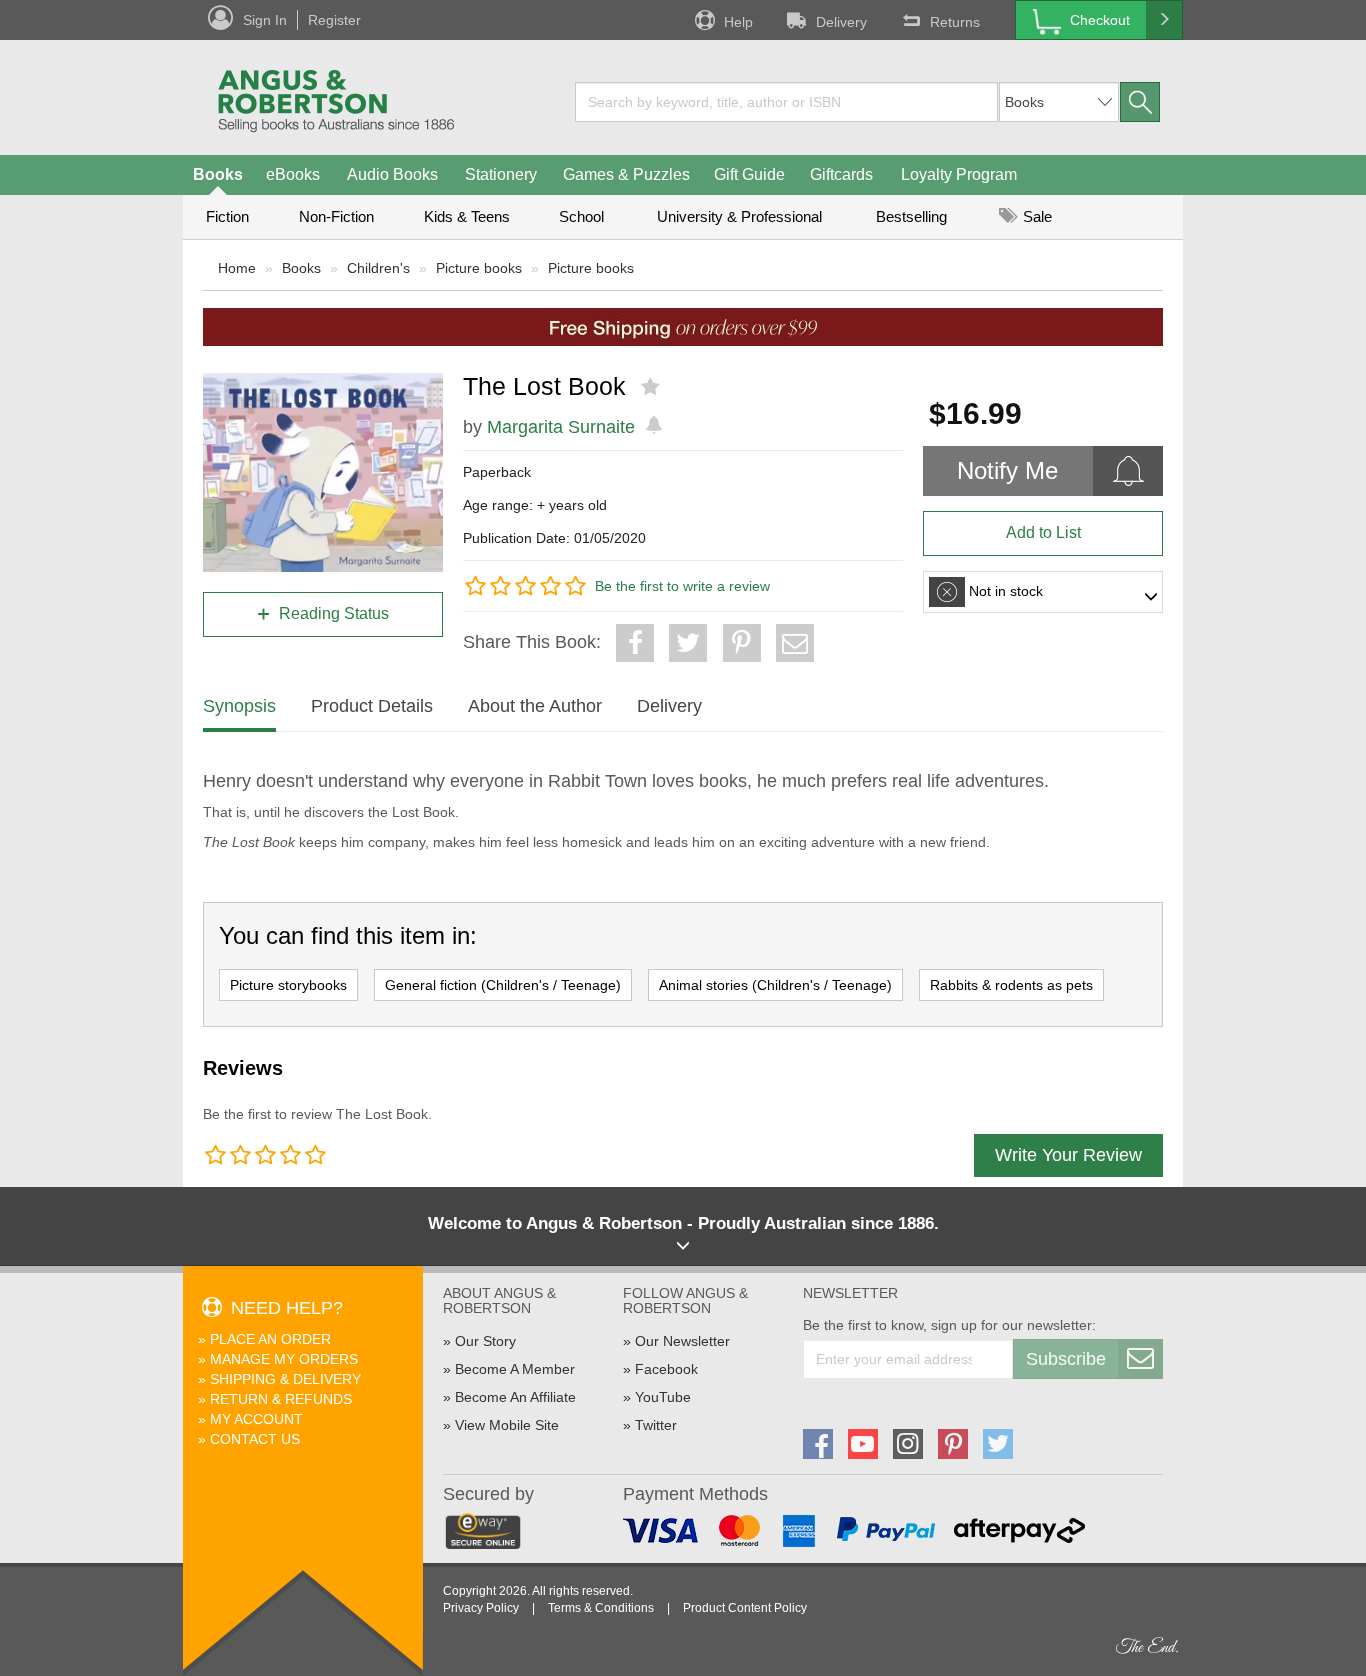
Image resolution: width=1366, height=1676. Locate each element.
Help (738, 22)
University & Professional (739, 216)
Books (218, 174)
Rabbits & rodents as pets (1011, 985)
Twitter (656, 1425)
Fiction (227, 216)
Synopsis (239, 706)
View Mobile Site (507, 1425)
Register (334, 20)
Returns (955, 22)
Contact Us (255, 1439)
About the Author (535, 706)
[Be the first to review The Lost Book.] (652, 387)
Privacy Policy (481, 1608)
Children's (378, 268)
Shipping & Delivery (285, 1379)
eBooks (293, 174)
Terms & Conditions (601, 1608)
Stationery (501, 174)
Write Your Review (1068, 1155)
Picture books (479, 268)
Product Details (372, 706)
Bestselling (911, 216)
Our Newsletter (682, 1341)
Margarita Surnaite (561, 427)
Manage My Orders (284, 1359)
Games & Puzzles (626, 174)
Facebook (666, 1369)
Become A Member (515, 1369)
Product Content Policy (745, 1608)
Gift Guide (749, 174)
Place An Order (270, 1339)
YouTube (663, 1397)
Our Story (485, 1341)
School (581, 216)
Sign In (265, 20)
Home (237, 268)
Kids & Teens (467, 216)
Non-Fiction (336, 216)
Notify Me (1007, 470)
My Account (256, 1419)
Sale (1035, 216)
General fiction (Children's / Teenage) (503, 985)
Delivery (841, 22)
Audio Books (392, 174)
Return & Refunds (281, 1399)
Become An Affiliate (515, 1397)
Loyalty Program (959, 174)
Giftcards (841, 174)
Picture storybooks (288, 985)
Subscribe (1066, 1359)
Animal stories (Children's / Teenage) (775, 985)
